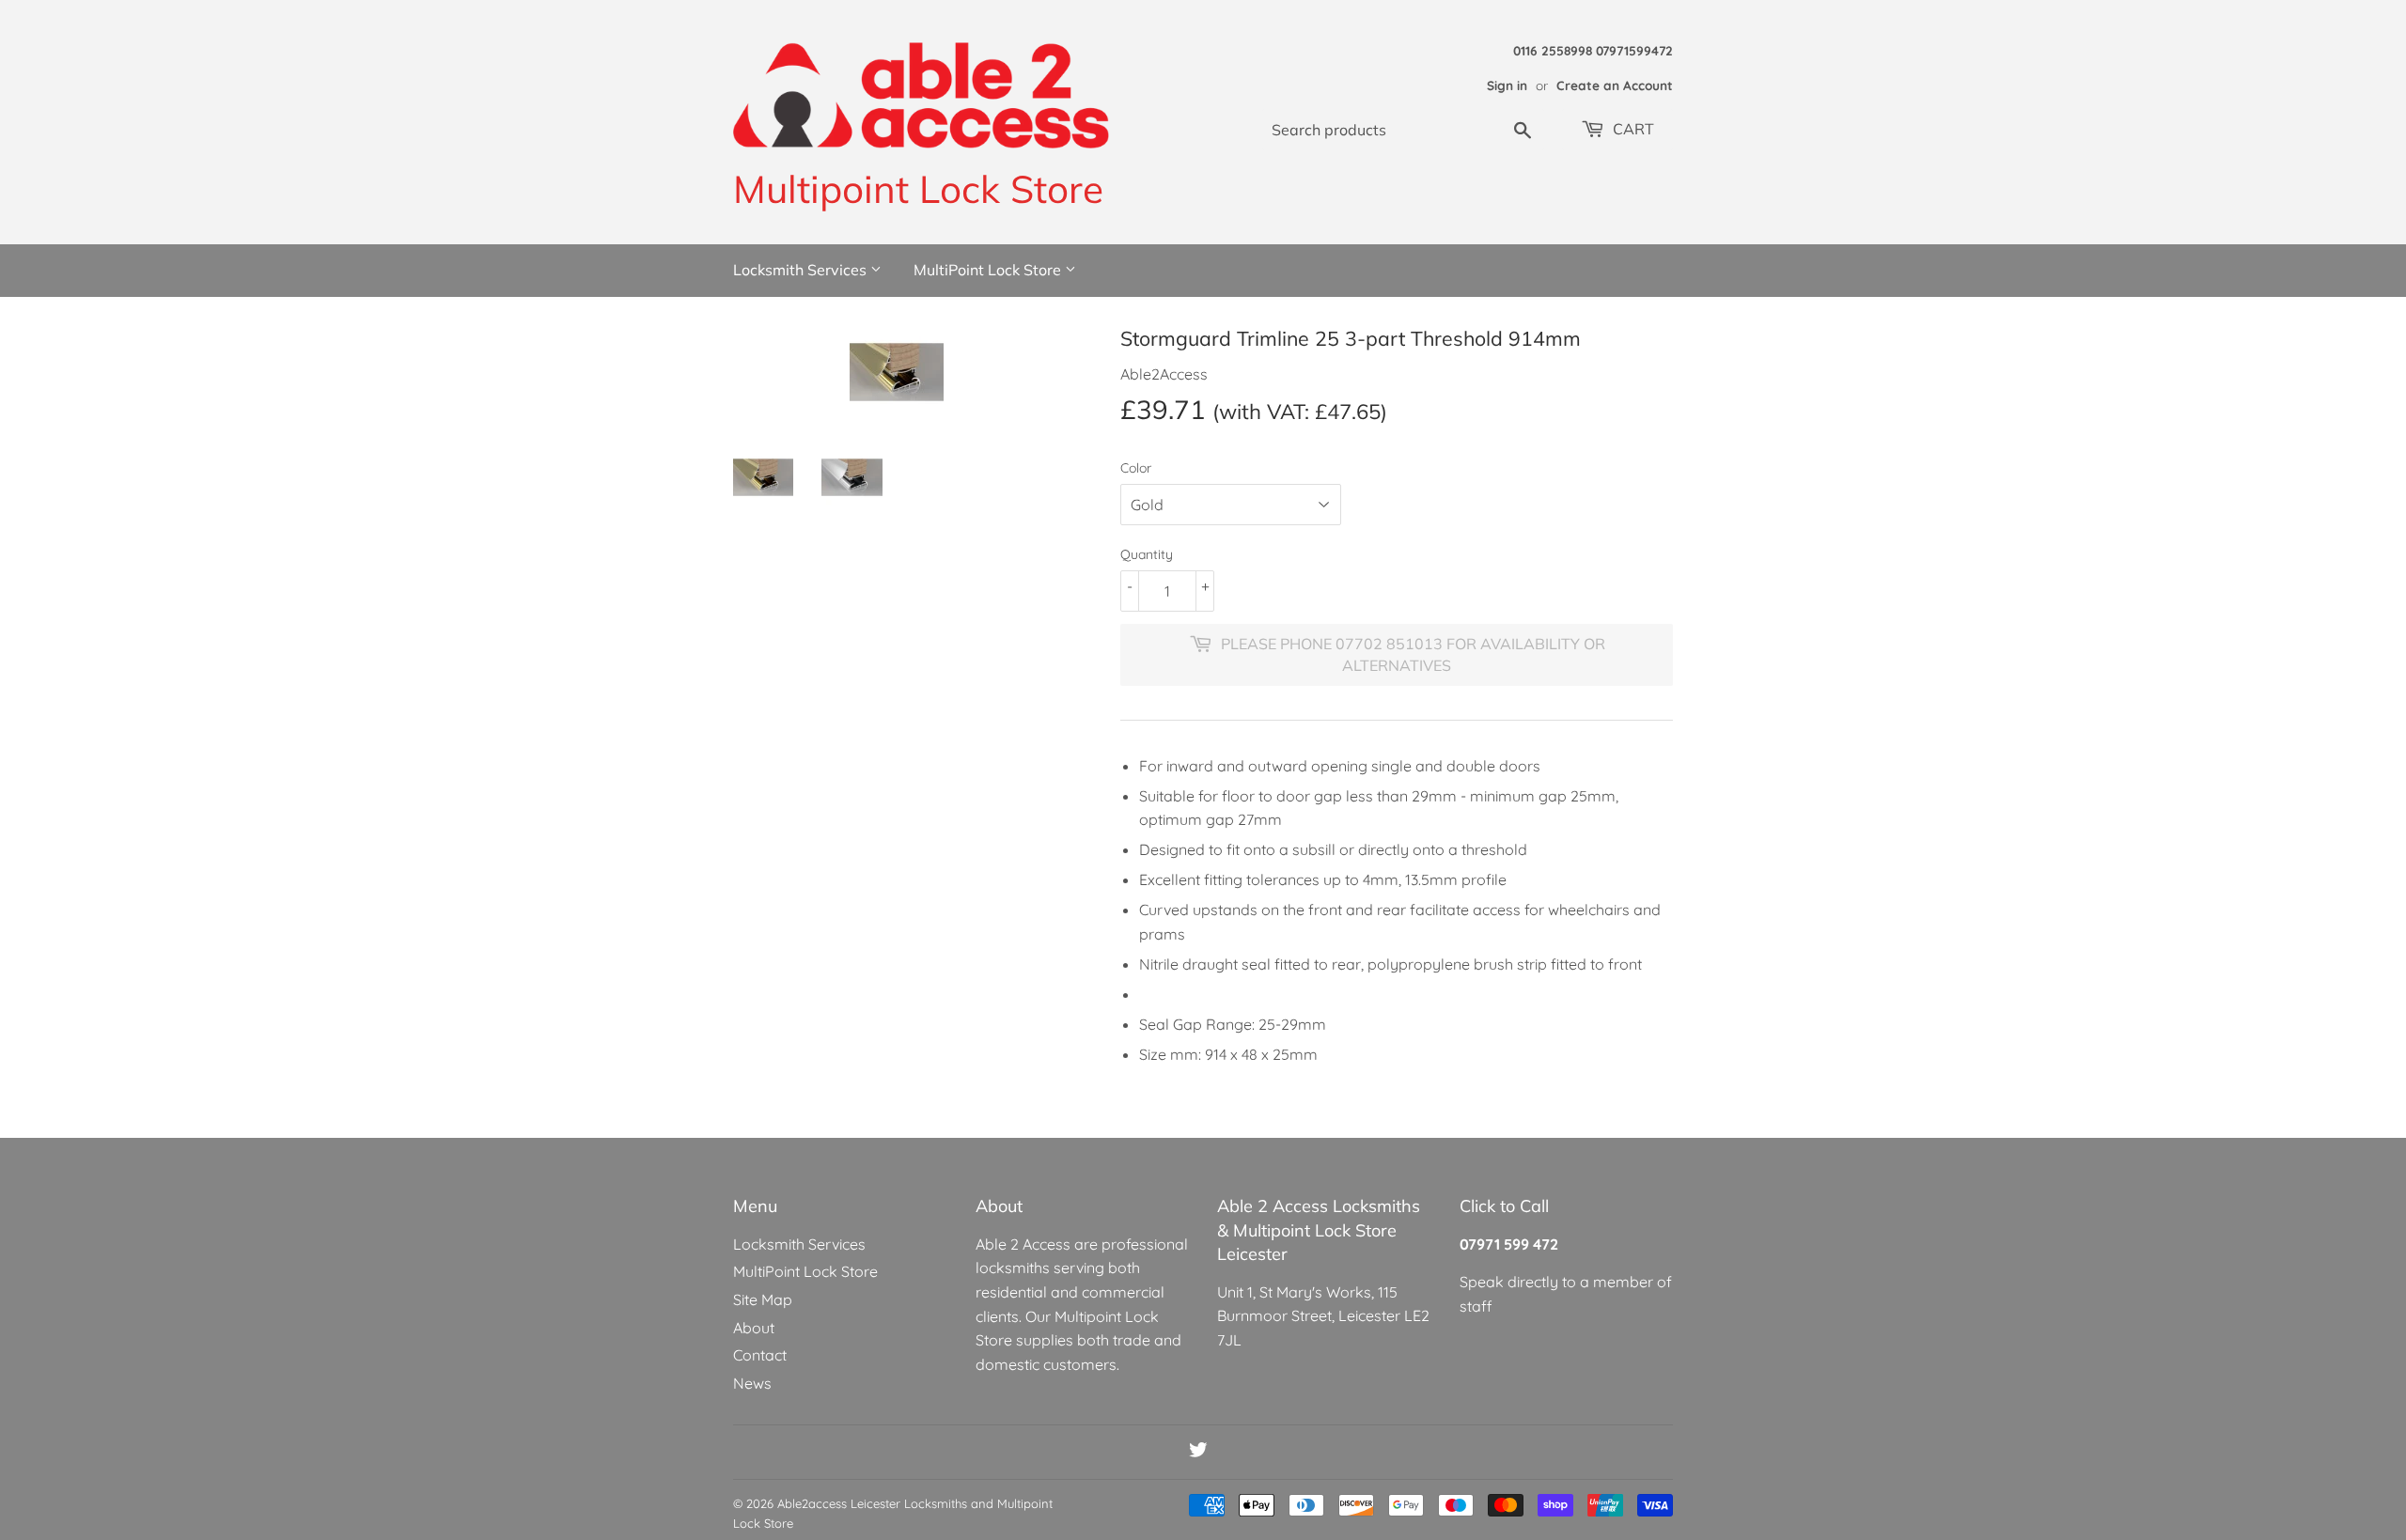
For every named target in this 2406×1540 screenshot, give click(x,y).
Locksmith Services (802, 270)
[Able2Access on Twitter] (1198, 1452)
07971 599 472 (1509, 1244)
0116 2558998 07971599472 (1593, 50)
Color (1136, 468)
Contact (760, 1355)
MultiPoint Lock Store (989, 270)
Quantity (1147, 554)
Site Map (763, 1299)
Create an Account (1615, 85)
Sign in (1507, 85)
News (752, 1383)
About (754, 1328)
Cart (1632, 129)
